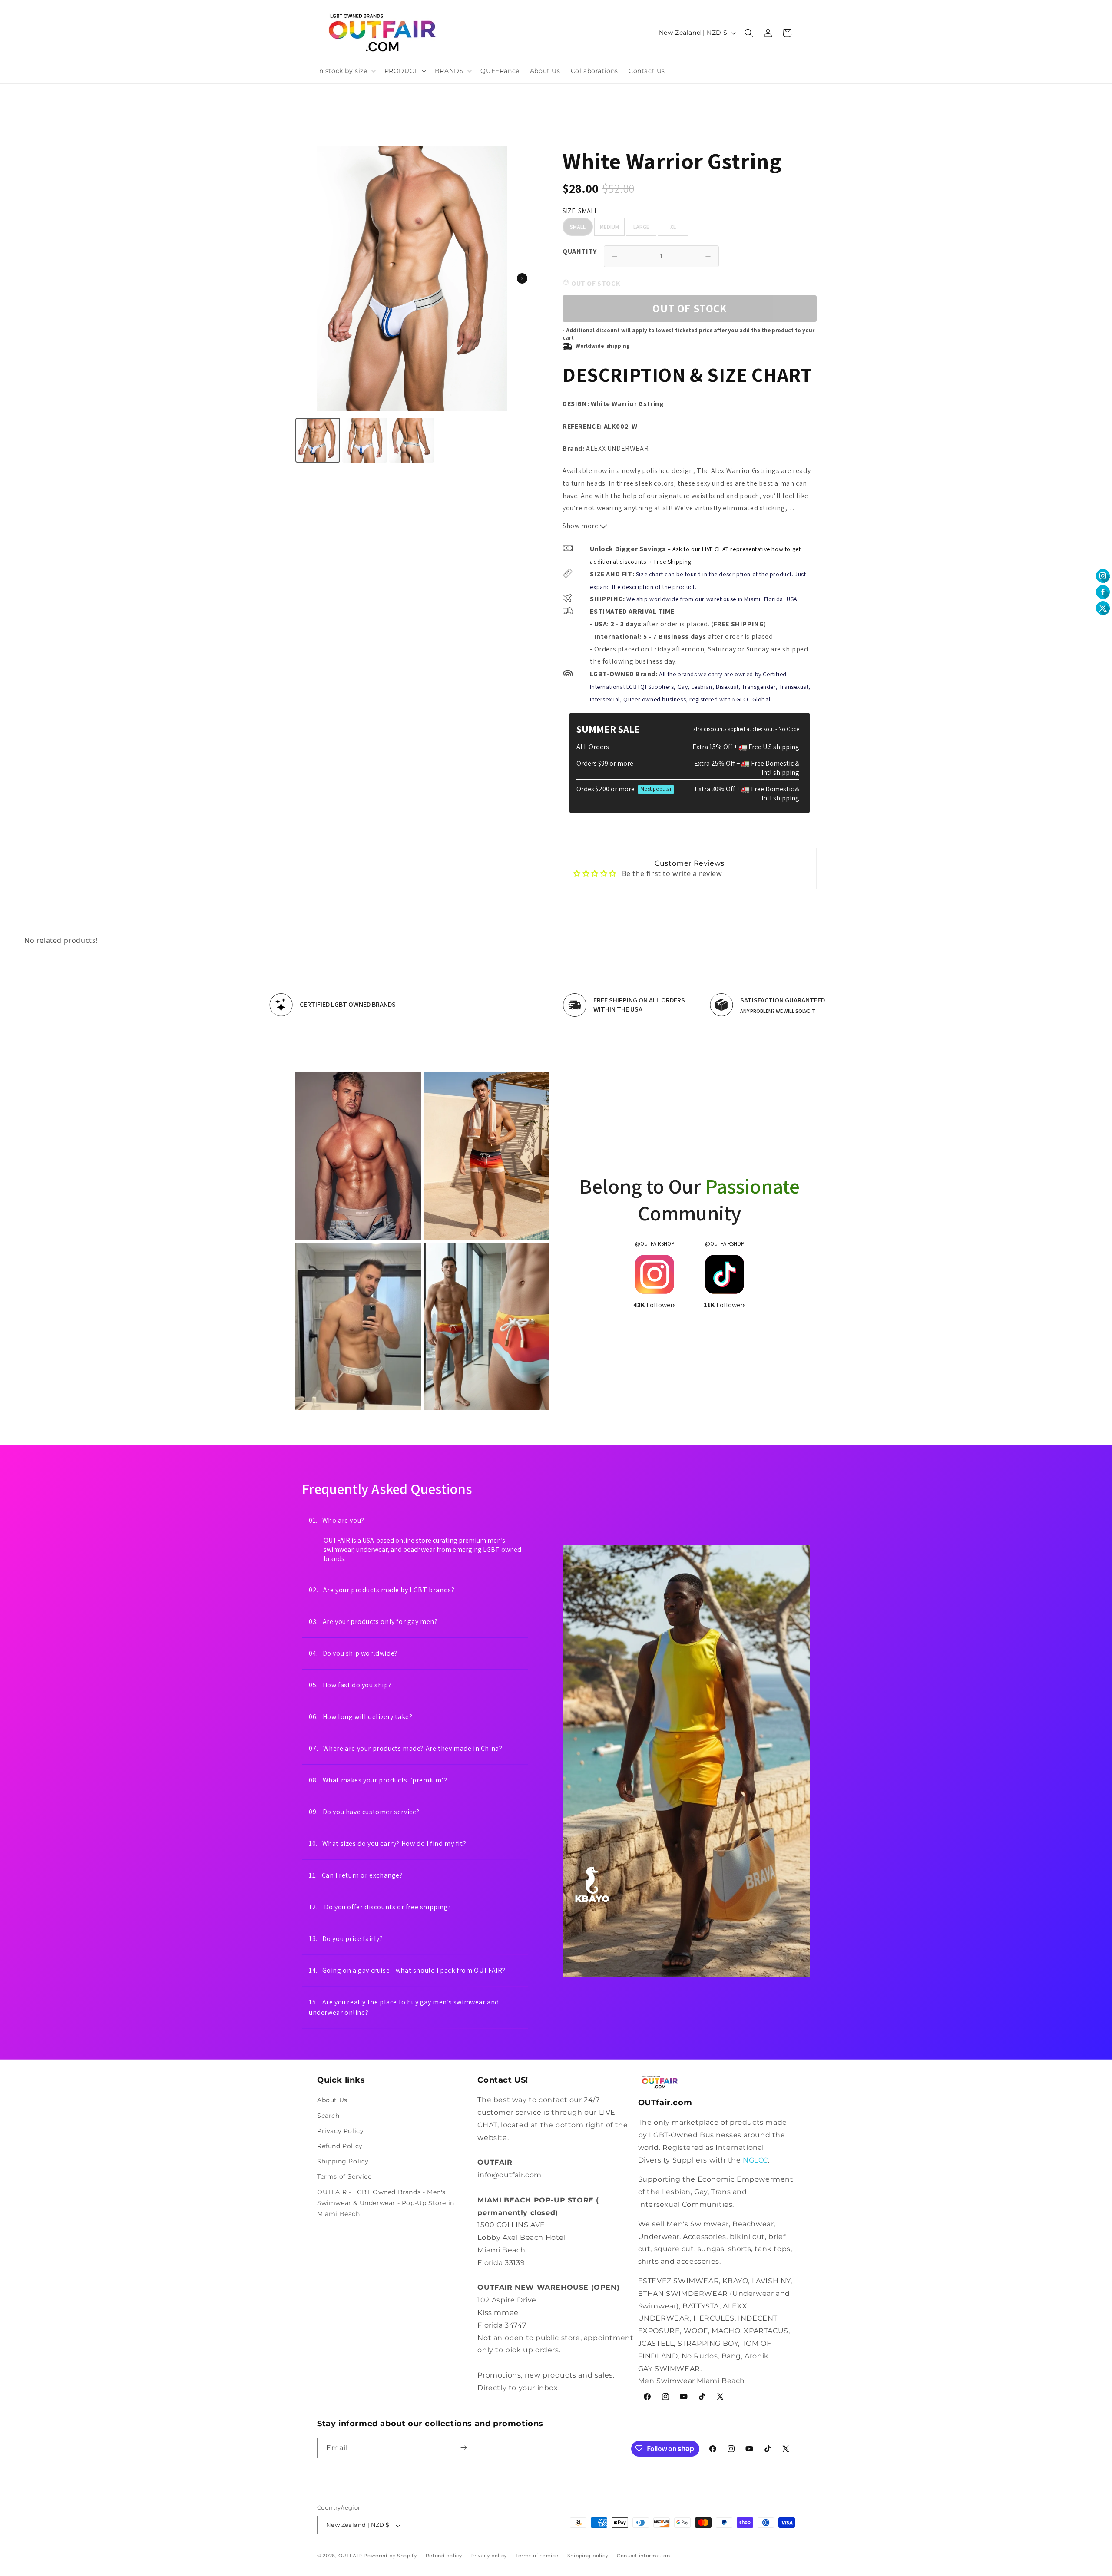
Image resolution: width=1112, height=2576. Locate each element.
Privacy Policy (340, 2131)
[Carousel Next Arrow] (522, 278)
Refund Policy (340, 2146)
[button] (346, 71)
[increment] (708, 256)
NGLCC (755, 2160)
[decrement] (615, 256)
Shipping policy (588, 2556)
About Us (332, 2100)
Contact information (643, 2556)
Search (328, 2115)
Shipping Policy (343, 2161)
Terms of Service (344, 2176)
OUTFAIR (350, 2556)
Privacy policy (489, 2556)
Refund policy (444, 2556)
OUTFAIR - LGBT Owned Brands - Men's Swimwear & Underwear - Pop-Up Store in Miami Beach (386, 2202)
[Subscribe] (463, 2448)
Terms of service (537, 2556)
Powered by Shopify (390, 2556)
